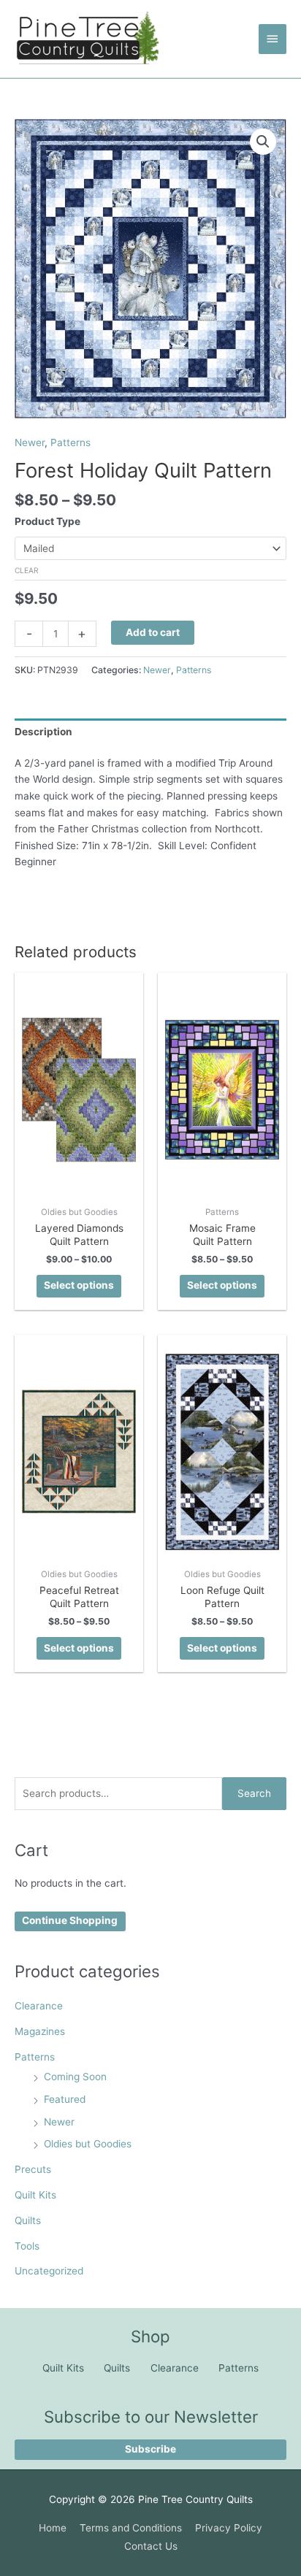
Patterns (35, 2057)
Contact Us (151, 2546)
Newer (59, 2122)
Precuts (33, 2169)
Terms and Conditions (131, 2528)
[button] (263, 142)
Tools (27, 2246)
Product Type (47, 521)
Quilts (28, 2220)
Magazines (40, 2031)
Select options (79, 1285)
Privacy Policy (229, 2528)
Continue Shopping (70, 1920)
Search (254, 1793)
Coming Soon (75, 2077)
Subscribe (150, 2449)
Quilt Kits (35, 2195)
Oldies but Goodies (88, 2144)
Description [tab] (43, 732)
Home (53, 2528)
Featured (65, 2099)
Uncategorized (49, 2271)
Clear (27, 570)
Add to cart (153, 632)
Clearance (39, 2006)
